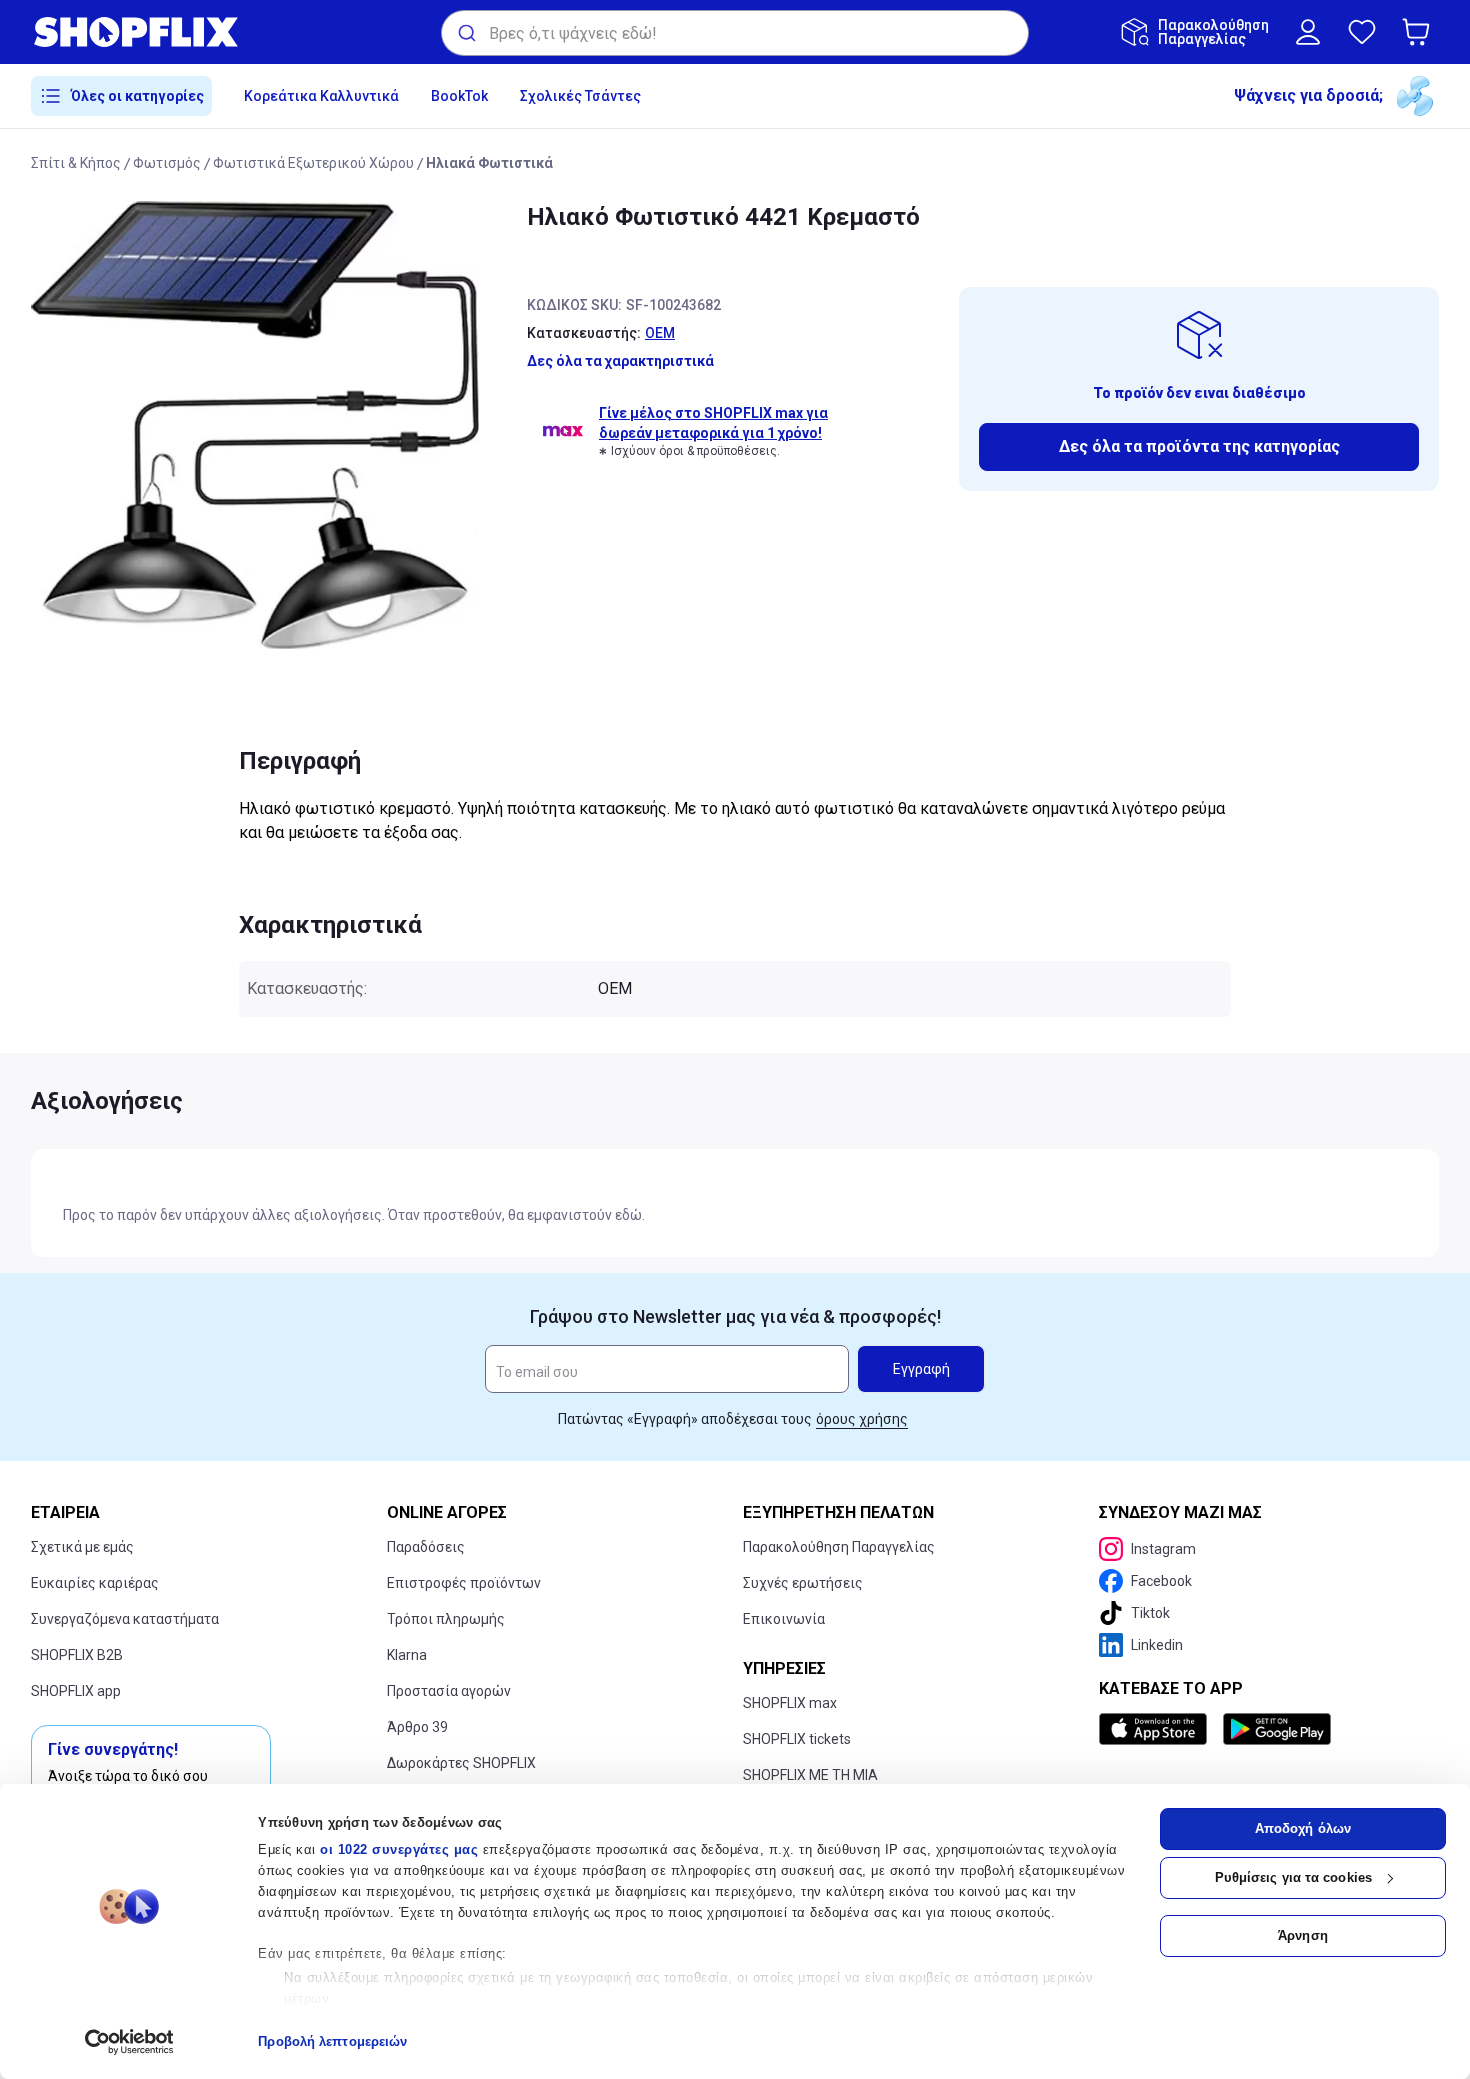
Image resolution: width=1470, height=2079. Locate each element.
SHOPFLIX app (76, 1691)
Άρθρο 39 (417, 1727)
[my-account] (1308, 32)
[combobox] (735, 33)
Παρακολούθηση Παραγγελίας (839, 1547)
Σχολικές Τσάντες (580, 96)
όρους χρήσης (862, 1419)
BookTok (459, 96)
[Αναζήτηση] (465, 33)
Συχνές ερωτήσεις (803, 1583)
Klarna (407, 1655)
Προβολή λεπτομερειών (332, 2041)
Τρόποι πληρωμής (446, 1619)
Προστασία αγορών (449, 1691)
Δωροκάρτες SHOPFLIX (461, 1763)
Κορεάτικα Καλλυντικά (321, 96)
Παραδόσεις (426, 1547)
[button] (1420, 32)
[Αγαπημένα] (1362, 32)
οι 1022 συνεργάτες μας (399, 1849)
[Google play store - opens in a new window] (1277, 1729)
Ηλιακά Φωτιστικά (489, 163)
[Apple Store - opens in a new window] (1157, 1729)
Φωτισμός (167, 163)
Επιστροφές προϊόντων (464, 1583)
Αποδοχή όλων (1303, 1828)
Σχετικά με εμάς (82, 1547)
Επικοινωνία (784, 1619)
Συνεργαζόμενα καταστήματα (125, 1619)
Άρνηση (1303, 1935)
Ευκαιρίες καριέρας (95, 1583)
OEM (660, 333)
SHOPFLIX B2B (77, 1655)
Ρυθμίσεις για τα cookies (1293, 1877)
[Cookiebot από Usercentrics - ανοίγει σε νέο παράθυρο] (129, 2042)
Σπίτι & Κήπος (76, 163)
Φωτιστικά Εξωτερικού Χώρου (313, 163)
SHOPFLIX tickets (797, 1739)
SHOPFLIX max (790, 1703)
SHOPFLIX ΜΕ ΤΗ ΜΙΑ (810, 1775)
